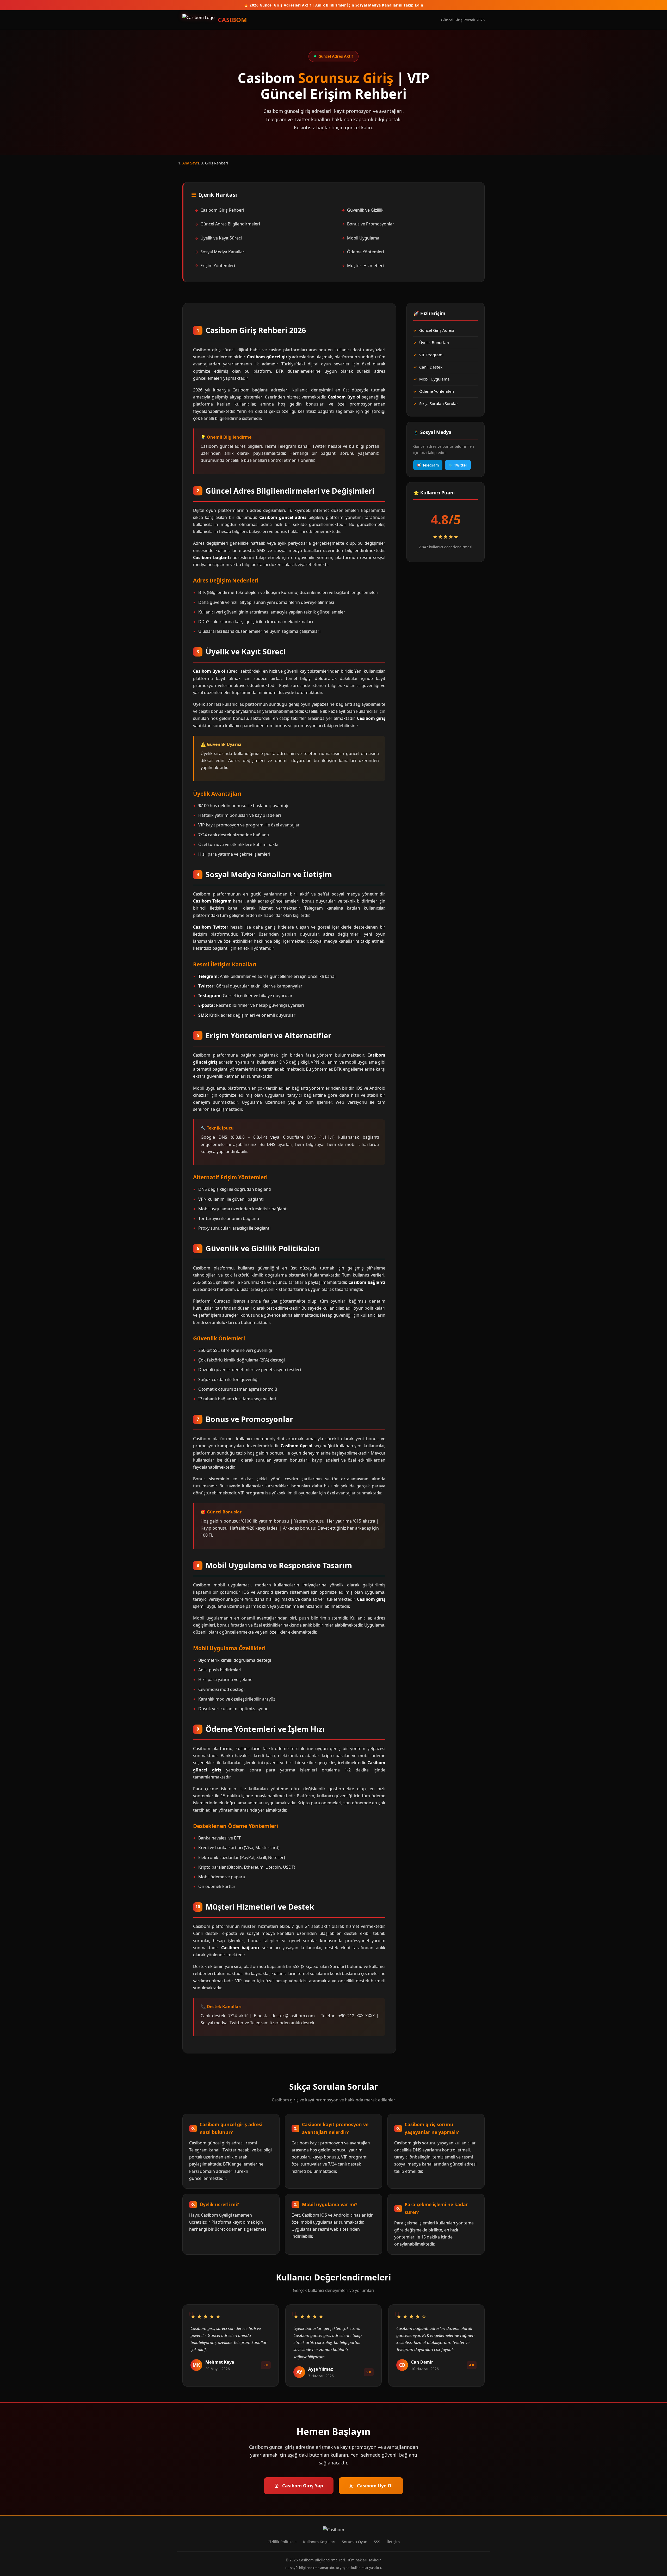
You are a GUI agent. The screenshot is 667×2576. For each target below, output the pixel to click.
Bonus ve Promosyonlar (371, 224)
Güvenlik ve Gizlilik (365, 210)
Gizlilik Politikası (282, 2542)
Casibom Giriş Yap (303, 2486)
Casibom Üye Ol (375, 2486)
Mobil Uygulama (363, 238)
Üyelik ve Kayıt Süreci (221, 238)
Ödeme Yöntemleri (366, 252)
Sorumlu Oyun (355, 2542)
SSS (377, 2542)
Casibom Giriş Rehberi (222, 210)
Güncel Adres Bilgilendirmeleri (230, 224)
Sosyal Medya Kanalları (223, 252)
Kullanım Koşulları (319, 2542)
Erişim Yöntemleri (218, 266)
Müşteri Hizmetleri (365, 266)
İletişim (393, 2542)
